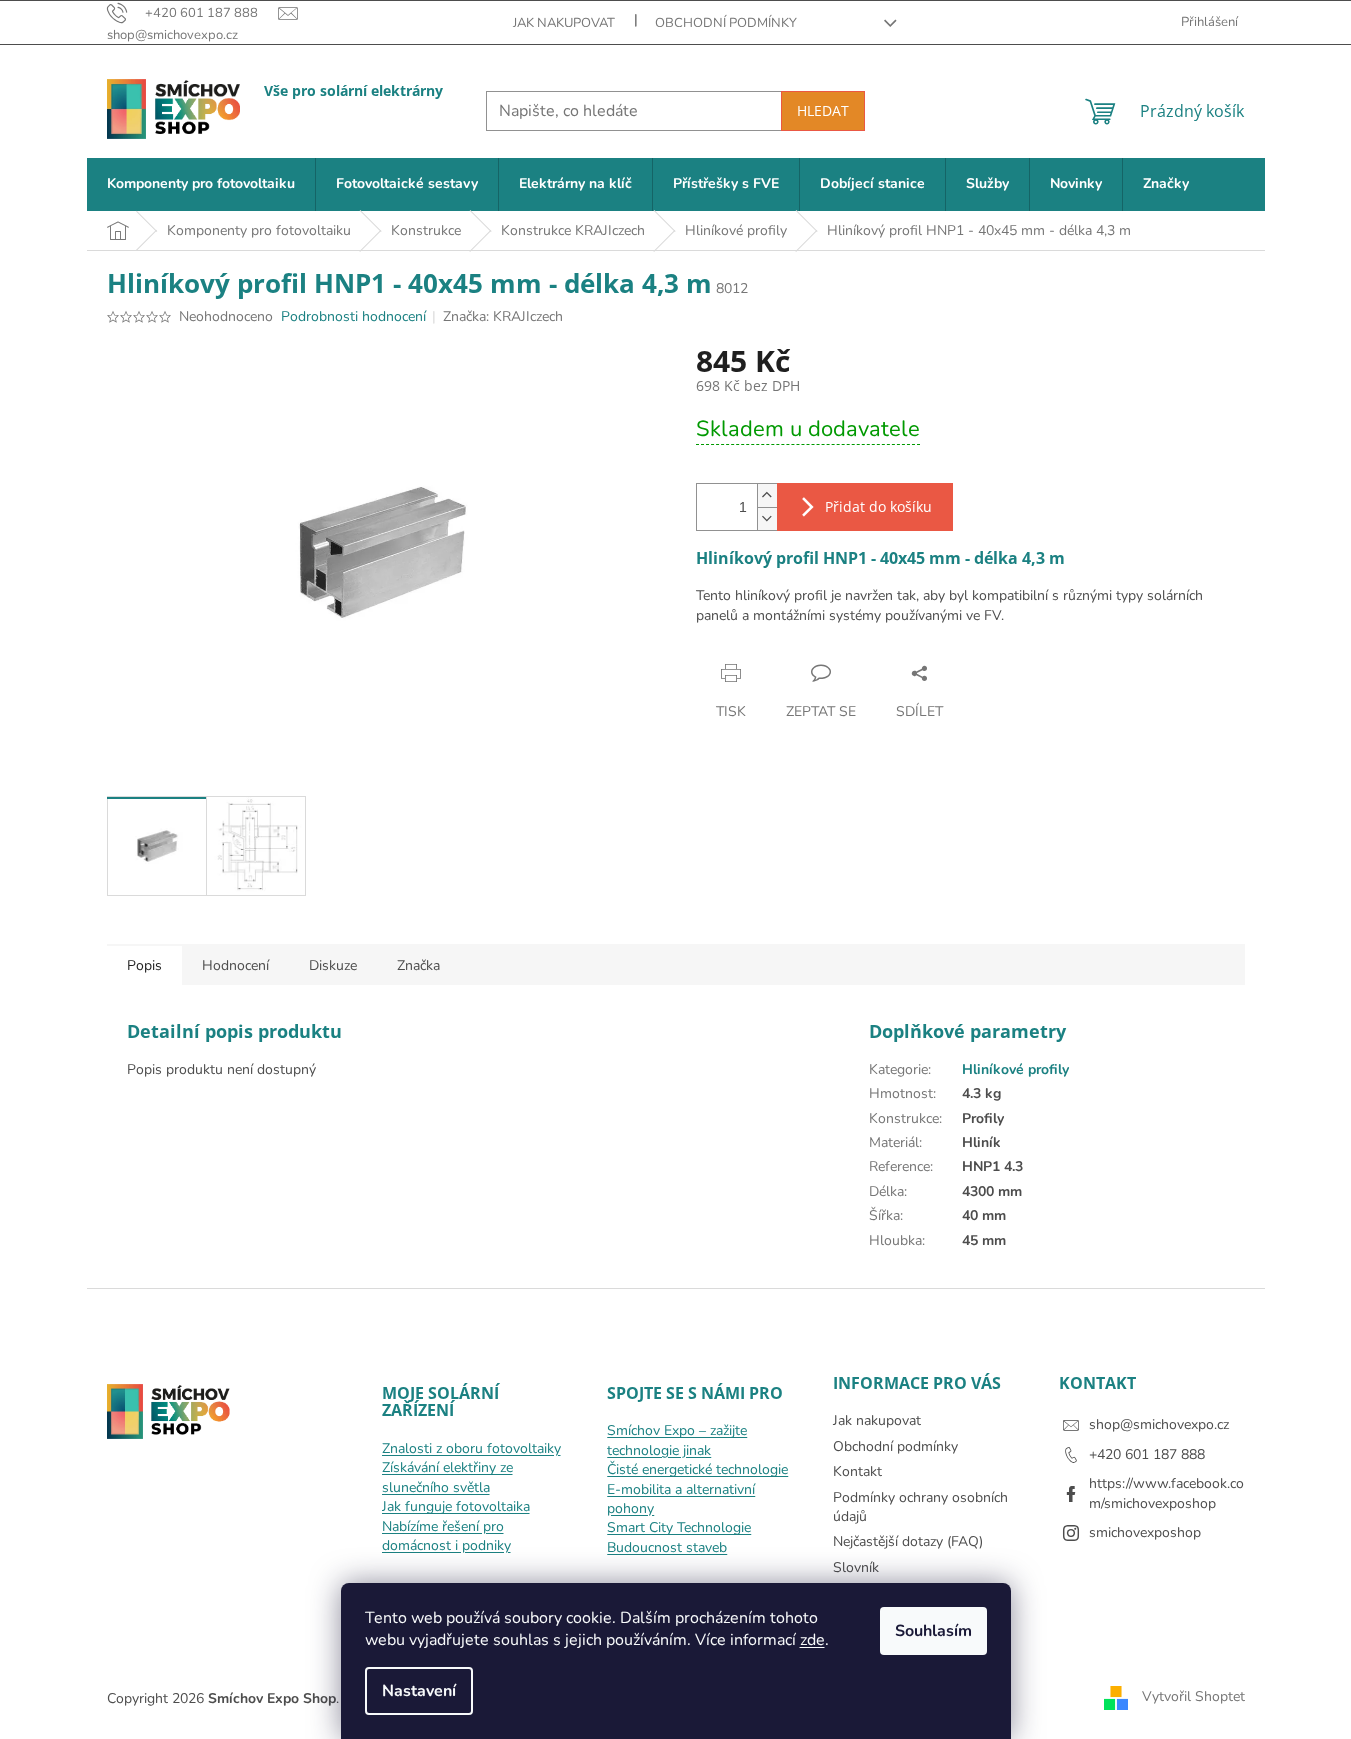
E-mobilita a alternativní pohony (681, 1499)
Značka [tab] (418, 965)
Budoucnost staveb (667, 1547)
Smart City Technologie (679, 1527)
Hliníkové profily (1015, 1069)
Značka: (503, 316)
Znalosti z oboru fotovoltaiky (471, 1448)
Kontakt (857, 1471)
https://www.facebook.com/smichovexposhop (1166, 1493)
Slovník (856, 1567)
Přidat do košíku (878, 506)
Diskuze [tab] (333, 965)
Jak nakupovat (564, 23)
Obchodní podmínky (726, 23)
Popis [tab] (144, 965)
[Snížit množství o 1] (767, 518)
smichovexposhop (1145, 1532)
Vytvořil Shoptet (1193, 1697)
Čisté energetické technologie (697, 1469)
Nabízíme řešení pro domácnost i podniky (446, 1536)
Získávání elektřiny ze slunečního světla (447, 1477)
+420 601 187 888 (1147, 1454)
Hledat (823, 110)
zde (812, 1640)
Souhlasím (933, 1631)
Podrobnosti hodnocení (353, 316)
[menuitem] (201, 184)
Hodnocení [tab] (235, 965)
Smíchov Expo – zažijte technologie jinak (677, 1440)
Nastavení (419, 1691)
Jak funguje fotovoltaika (456, 1506)
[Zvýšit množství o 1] (767, 495)
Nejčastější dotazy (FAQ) (908, 1541)
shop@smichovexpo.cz (1159, 1424)
